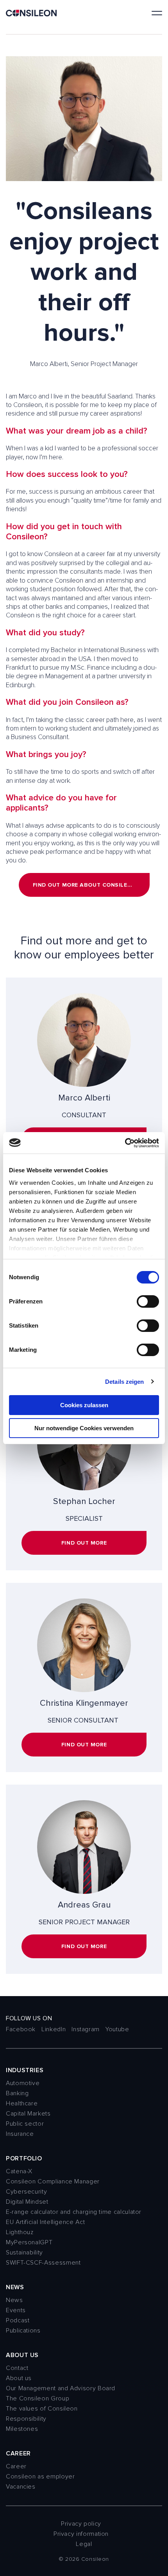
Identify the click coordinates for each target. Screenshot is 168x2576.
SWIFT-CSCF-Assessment (43, 2263)
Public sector (25, 2124)
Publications (23, 2331)
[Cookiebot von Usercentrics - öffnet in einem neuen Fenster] (125, 1143)
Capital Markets (28, 2114)
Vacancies (21, 2487)
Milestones (22, 2429)
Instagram (86, 2029)
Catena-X (19, 2171)
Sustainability (24, 2252)
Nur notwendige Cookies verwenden (84, 1428)
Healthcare (22, 2103)
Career (16, 2466)
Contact (17, 2368)
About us (19, 2378)
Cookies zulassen (84, 1405)
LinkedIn (54, 2029)
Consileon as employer (40, 2476)
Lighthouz (20, 2232)
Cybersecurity (26, 2192)
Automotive (23, 2083)
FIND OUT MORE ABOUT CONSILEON (84, 885)
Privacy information (81, 2534)
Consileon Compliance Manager (53, 2181)
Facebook (21, 2029)
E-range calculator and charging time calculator (74, 2212)
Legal (84, 2544)
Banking (17, 2093)
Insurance (20, 2134)
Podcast (18, 2320)
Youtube (117, 2029)
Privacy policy (81, 2524)
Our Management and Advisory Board (61, 2388)
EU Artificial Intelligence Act (45, 2222)
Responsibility (26, 2419)
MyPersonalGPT (29, 2242)
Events (16, 2310)
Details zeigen (124, 1382)
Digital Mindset (27, 2202)
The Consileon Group (38, 2398)
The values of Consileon (42, 2409)
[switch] (148, 1301)
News (14, 2300)
